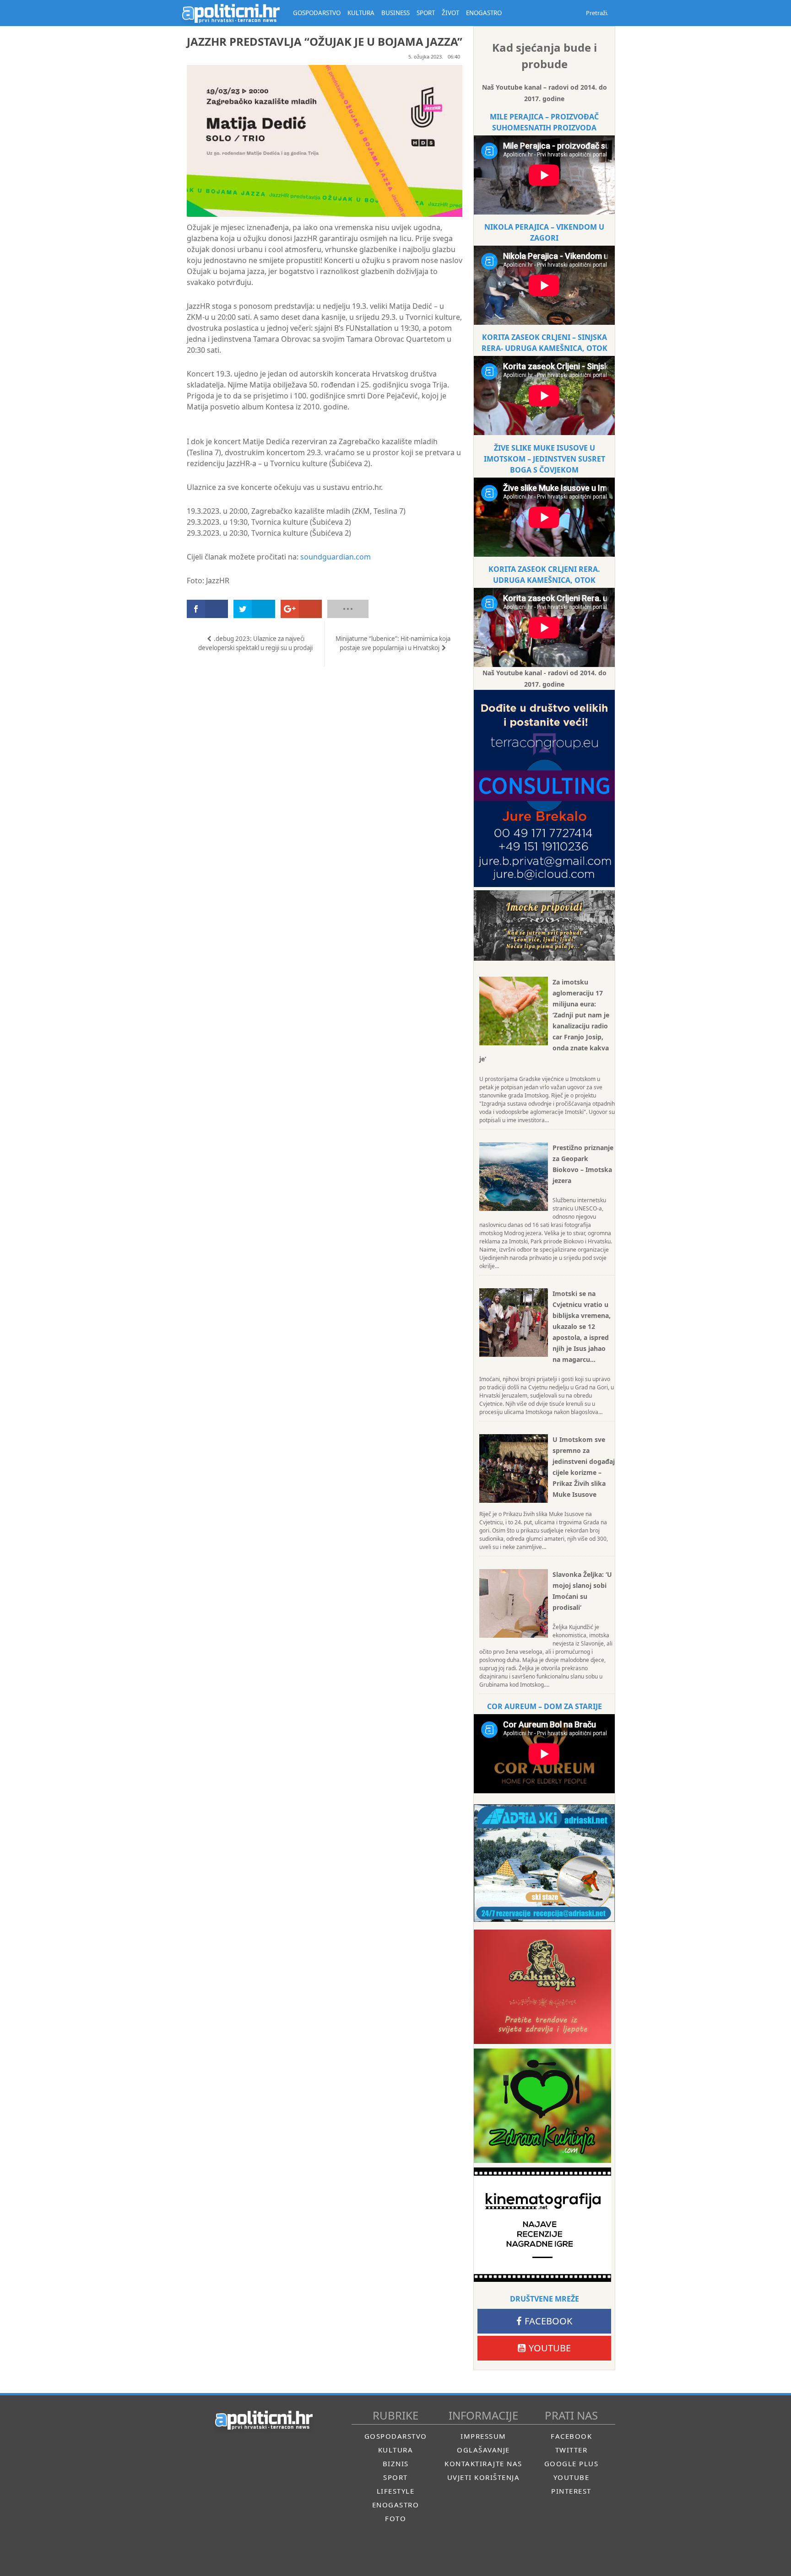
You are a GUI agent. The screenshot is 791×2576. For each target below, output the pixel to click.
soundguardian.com (336, 557)
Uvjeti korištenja (484, 2477)
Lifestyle (396, 2491)
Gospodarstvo (396, 2436)
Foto (395, 2518)
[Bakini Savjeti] (542, 1987)
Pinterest (571, 2491)
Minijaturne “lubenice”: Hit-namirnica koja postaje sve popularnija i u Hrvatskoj (393, 643)
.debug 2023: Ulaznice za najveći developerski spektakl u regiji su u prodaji (255, 643)
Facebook (548, 2321)
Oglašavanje (483, 2450)
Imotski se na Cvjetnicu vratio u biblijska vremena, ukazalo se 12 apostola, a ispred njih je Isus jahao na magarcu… (582, 1326)
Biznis (396, 2463)
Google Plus (572, 2463)
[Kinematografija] (542, 2225)
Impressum (483, 2436)
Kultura (396, 2450)
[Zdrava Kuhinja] (542, 2106)
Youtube (550, 2348)
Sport (395, 2477)
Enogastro (396, 2505)
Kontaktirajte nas (483, 2463)
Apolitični (231, 13)
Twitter (572, 2450)
